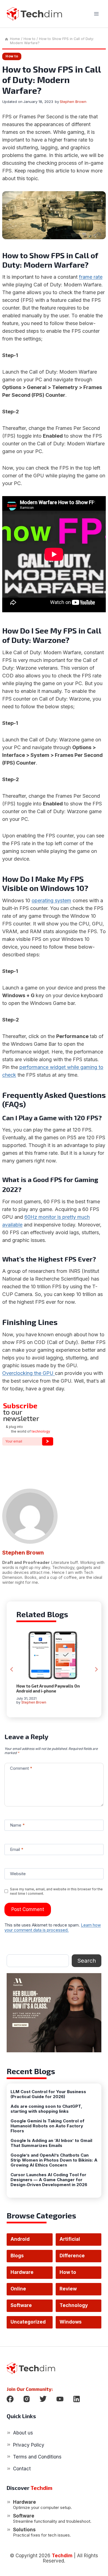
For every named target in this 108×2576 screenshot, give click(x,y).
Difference (72, 2256)
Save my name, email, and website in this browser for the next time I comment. (56, 1891)
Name (17, 1825)
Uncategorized (28, 2322)
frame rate (91, 277)
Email (17, 1849)
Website (18, 1874)
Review (68, 2289)
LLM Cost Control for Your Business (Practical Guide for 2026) (48, 2094)
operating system (51, 900)
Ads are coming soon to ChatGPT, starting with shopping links (46, 2109)
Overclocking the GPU (29, 1373)
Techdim (62, 2556)
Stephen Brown (73, 102)
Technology (74, 2305)
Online (18, 2289)
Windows (71, 2322)
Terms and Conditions (37, 2457)
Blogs (17, 2256)
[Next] (96, 1669)
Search (87, 1961)
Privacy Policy (29, 2445)
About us (23, 2433)
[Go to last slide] (12, 1669)
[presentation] (54, 1655)
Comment (21, 1768)
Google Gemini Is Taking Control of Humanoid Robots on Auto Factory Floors (47, 2126)
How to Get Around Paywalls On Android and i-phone (48, 1688)
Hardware (22, 2272)
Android (20, 2239)
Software (21, 2305)
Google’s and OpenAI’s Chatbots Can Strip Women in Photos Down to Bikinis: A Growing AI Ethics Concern (54, 2160)
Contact (22, 2469)
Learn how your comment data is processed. (53, 1927)
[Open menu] (96, 14)
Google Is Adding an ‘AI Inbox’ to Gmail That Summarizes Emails (51, 2143)
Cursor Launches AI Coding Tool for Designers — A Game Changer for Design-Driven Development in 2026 (49, 2180)
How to (12, 56)
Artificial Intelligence (74, 2241)
